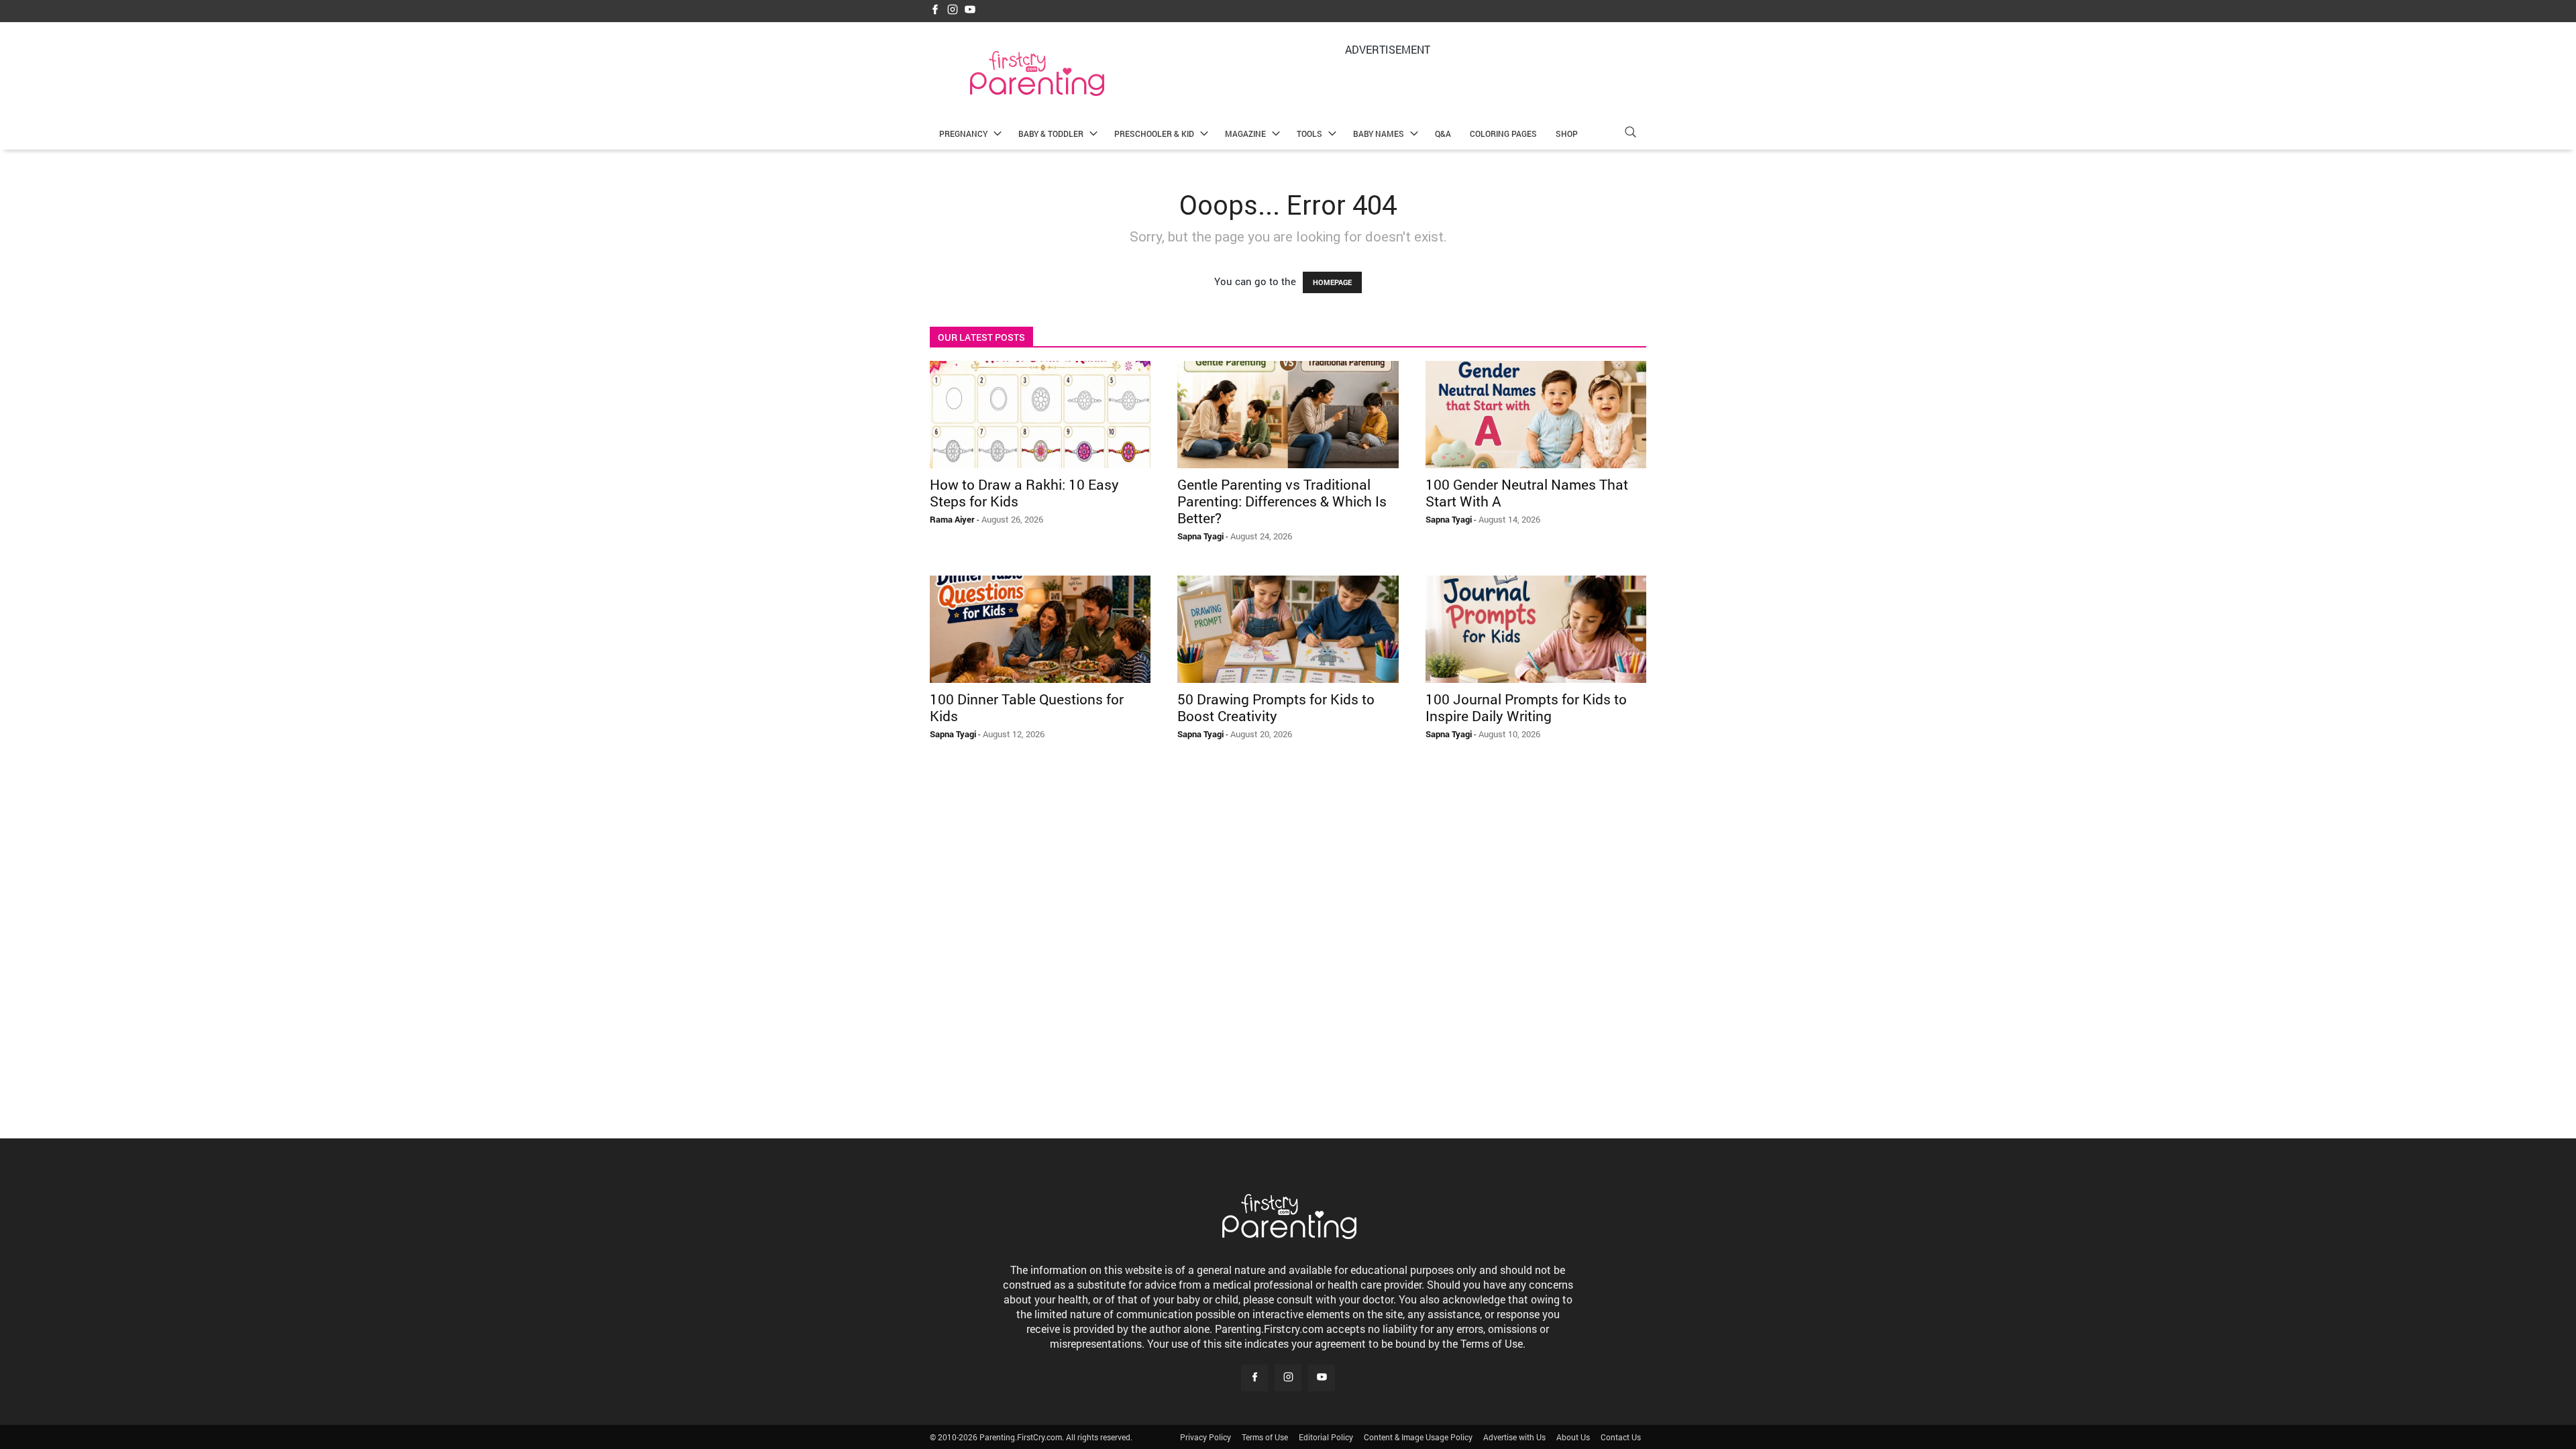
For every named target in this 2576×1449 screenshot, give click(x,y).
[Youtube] (970, 10)
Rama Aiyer (952, 519)
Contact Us (1621, 1437)
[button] (1630, 134)
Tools (1309, 133)
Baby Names (1379, 133)
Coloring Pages (1503, 133)
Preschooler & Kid (1154, 133)
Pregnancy (963, 133)
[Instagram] (953, 10)
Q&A (1443, 133)
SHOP (1567, 133)
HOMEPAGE (1332, 282)
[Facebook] (935, 10)
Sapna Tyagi (1200, 536)
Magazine (1245, 133)
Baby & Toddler (1051, 133)
